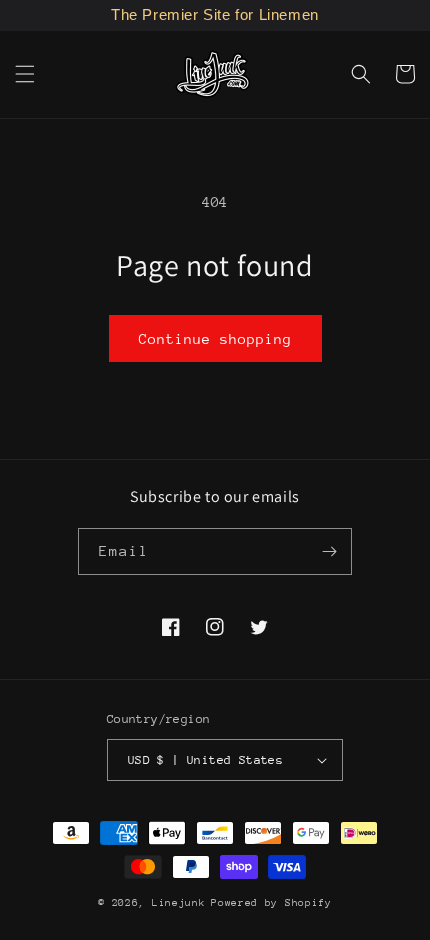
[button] (25, 74)
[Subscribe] (329, 551)
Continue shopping (215, 339)
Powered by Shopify (271, 903)
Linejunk (179, 903)
